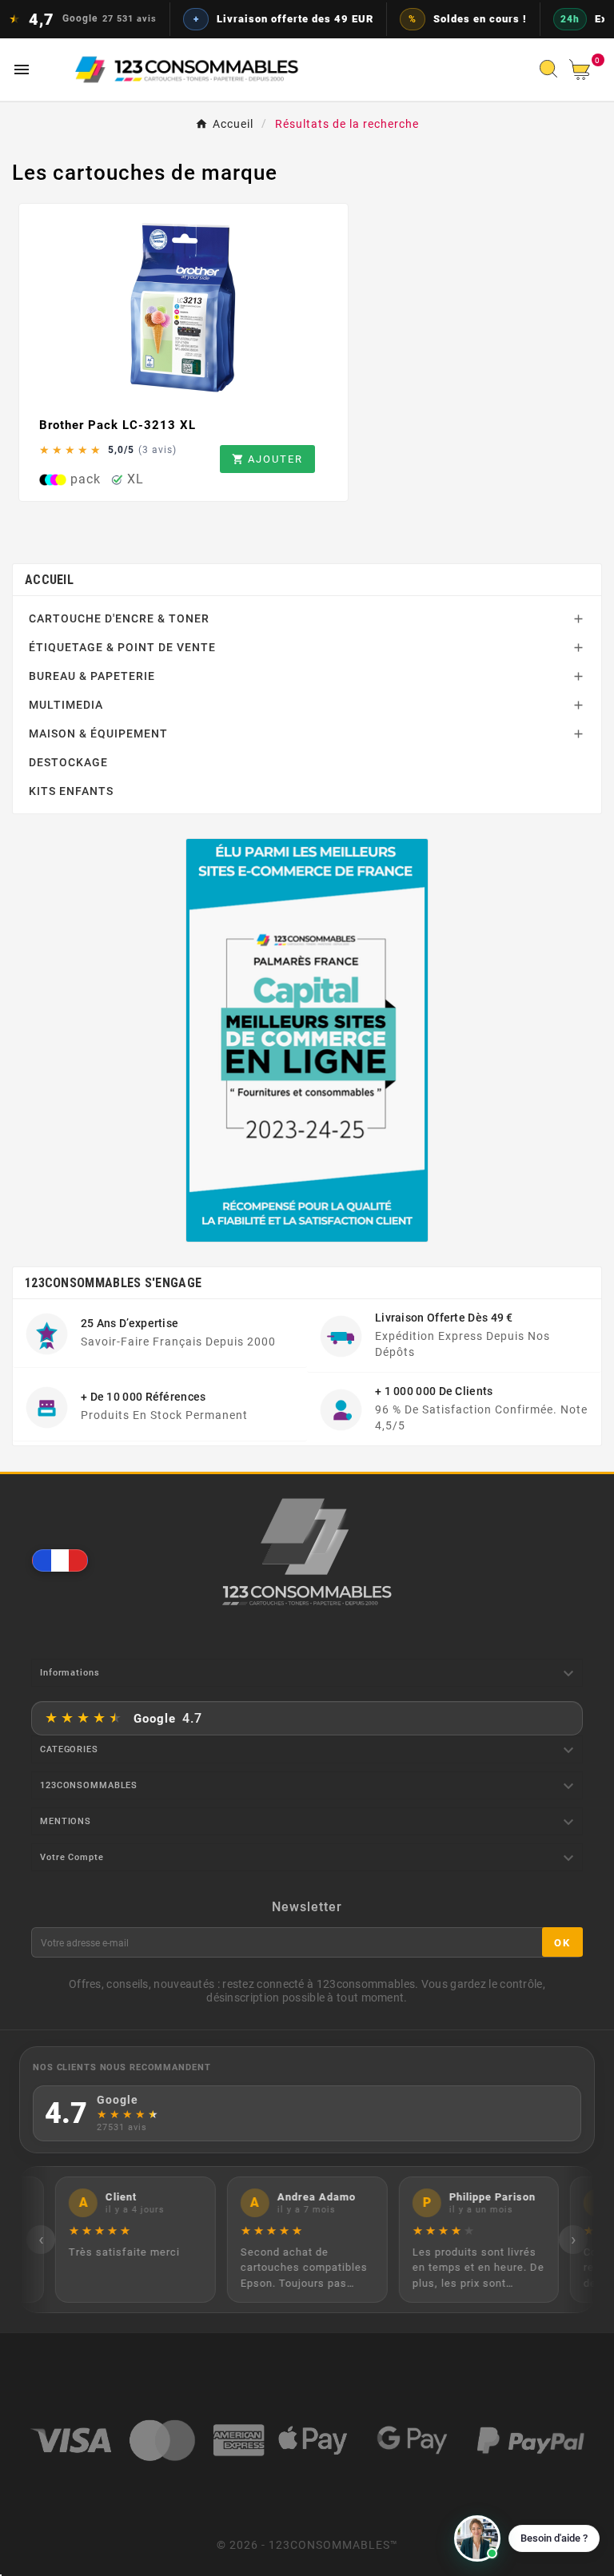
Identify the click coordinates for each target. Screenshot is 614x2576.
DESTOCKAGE (68, 762)
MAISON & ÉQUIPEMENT (98, 733)
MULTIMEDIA (66, 705)
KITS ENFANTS (71, 791)
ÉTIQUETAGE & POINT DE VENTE (122, 647)
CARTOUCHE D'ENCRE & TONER (119, 618)
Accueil (49, 580)
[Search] (552, 74)
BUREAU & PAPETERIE (92, 676)
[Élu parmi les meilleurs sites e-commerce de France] (307, 1040)
